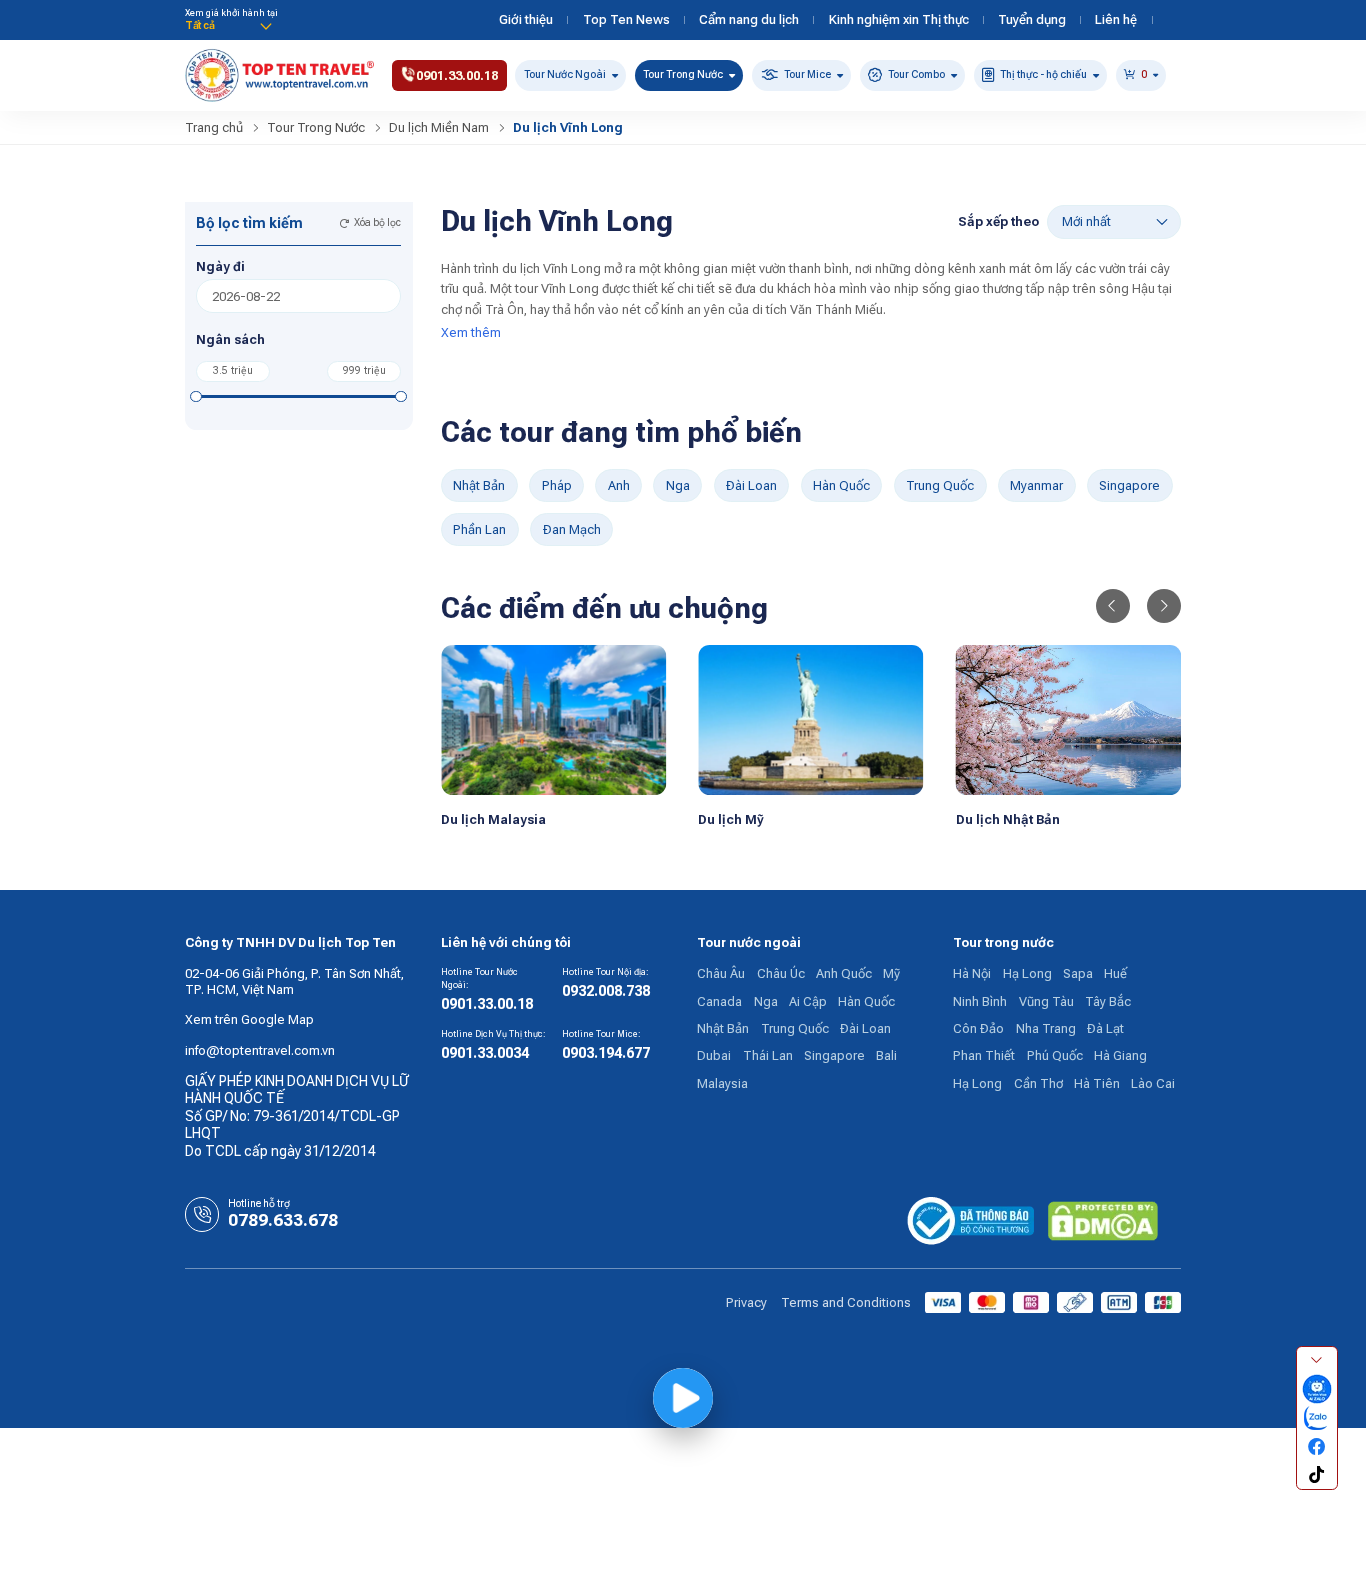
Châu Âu (721, 973)
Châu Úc (781, 973)
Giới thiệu (526, 19)
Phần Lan (479, 529)
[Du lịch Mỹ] (810, 718)
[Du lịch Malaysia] (553, 718)
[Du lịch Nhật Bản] (1068, 718)
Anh (619, 485)
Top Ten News (626, 19)
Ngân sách (230, 339)
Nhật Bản (479, 485)
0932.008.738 (606, 991)
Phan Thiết (984, 1055)
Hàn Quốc (841, 485)
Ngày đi (220, 266)
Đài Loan (751, 485)
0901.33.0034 (485, 1053)
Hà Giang (1120, 1055)
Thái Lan (768, 1055)
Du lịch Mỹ (731, 819)
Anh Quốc (844, 973)
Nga (678, 485)
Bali (886, 1055)
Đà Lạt (1105, 1028)
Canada (719, 1001)
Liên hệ (1116, 19)
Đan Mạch (572, 529)
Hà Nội (972, 973)
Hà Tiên (1097, 1083)
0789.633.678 (283, 1220)
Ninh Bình (980, 1001)
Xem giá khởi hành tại (231, 13)
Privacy (746, 1302)
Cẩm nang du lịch (749, 19)
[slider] (196, 396)
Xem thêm (471, 332)
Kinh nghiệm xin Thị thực (899, 19)
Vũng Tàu (1046, 1001)
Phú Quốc (1055, 1055)
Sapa (1078, 973)
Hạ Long (1027, 973)
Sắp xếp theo (998, 221)
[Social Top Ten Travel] (1317, 1389)
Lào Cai (1153, 1083)
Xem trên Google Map (249, 1019)
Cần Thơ (1038, 1083)
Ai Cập (808, 1001)
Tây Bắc (1108, 1001)
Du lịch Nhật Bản (1008, 819)
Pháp (557, 485)
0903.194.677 (606, 1053)
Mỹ (891, 973)
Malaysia (722, 1083)
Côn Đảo (978, 1028)
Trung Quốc (940, 485)
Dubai (714, 1055)
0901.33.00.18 (487, 1004)
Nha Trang (1046, 1028)
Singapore (1129, 485)
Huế (1115, 973)
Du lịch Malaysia (493, 819)
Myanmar (1036, 485)
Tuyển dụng (1032, 19)
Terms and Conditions (846, 1302)
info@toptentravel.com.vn (260, 1050)
